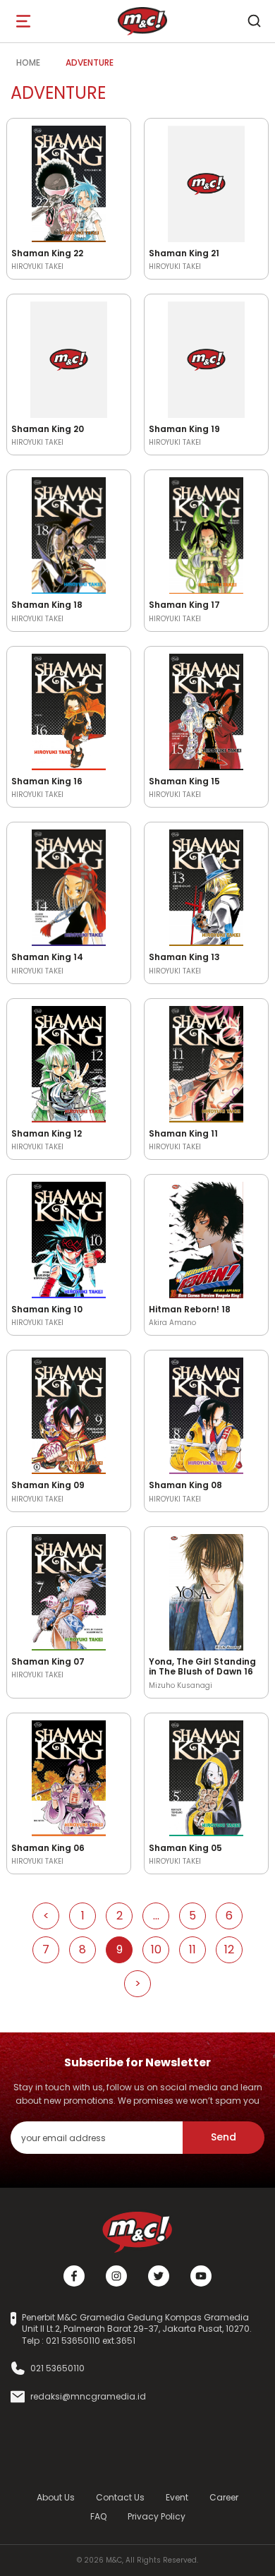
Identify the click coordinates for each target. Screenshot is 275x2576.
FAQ (98, 2516)
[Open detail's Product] (69, 181)
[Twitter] (159, 2276)
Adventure (90, 62)
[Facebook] (74, 2276)
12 (229, 1949)
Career (224, 2497)
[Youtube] (201, 2276)
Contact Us (120, 2497)
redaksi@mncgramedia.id (88, 2397)
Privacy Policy (157, 2516)
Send (224, 2137)
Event (177, 2497)
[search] (254, 21)
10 (156, 1949)
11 (192, 1949)
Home (28, 62)
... (156, 1916)
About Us (56, 2497)
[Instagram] (116, 2276)
